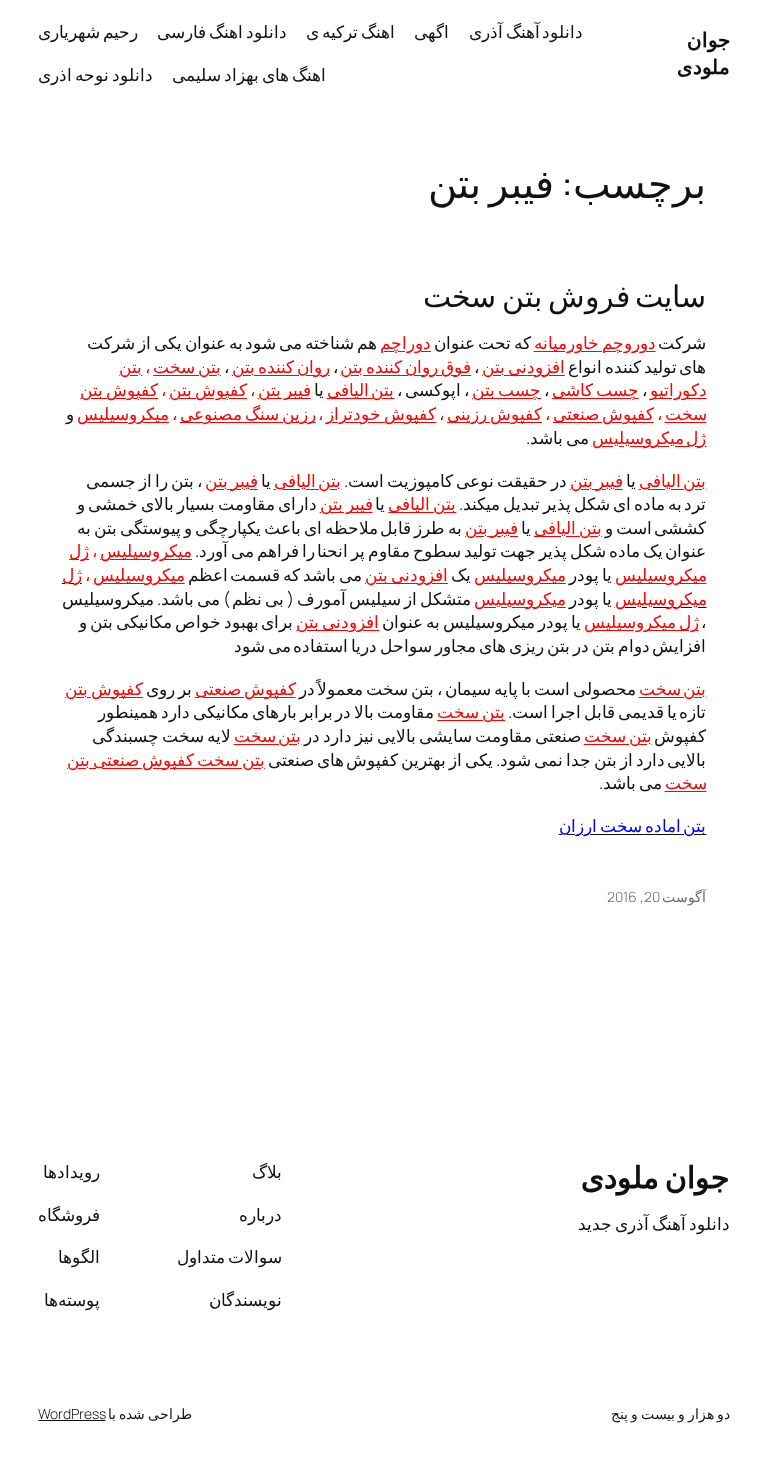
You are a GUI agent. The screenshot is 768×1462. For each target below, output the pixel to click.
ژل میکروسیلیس (649, 437)
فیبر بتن (284, 389)
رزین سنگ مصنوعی (248, 413)
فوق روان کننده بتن (405, 366)
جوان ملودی (703, 53)
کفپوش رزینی (494, 413)
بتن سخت (187, 366)
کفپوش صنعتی (603, 413)
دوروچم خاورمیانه (595, 342)
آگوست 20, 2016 (657, 896)
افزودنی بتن (523, 366)
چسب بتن (506, 389)
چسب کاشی (595, 389)
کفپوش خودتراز (381, 413)
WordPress (71, 1413)
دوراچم (405, 342)
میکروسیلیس (123, 413)
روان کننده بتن (281, 366)
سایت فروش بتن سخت (565, 295)
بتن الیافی (361, 389)
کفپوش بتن (208, 389)
